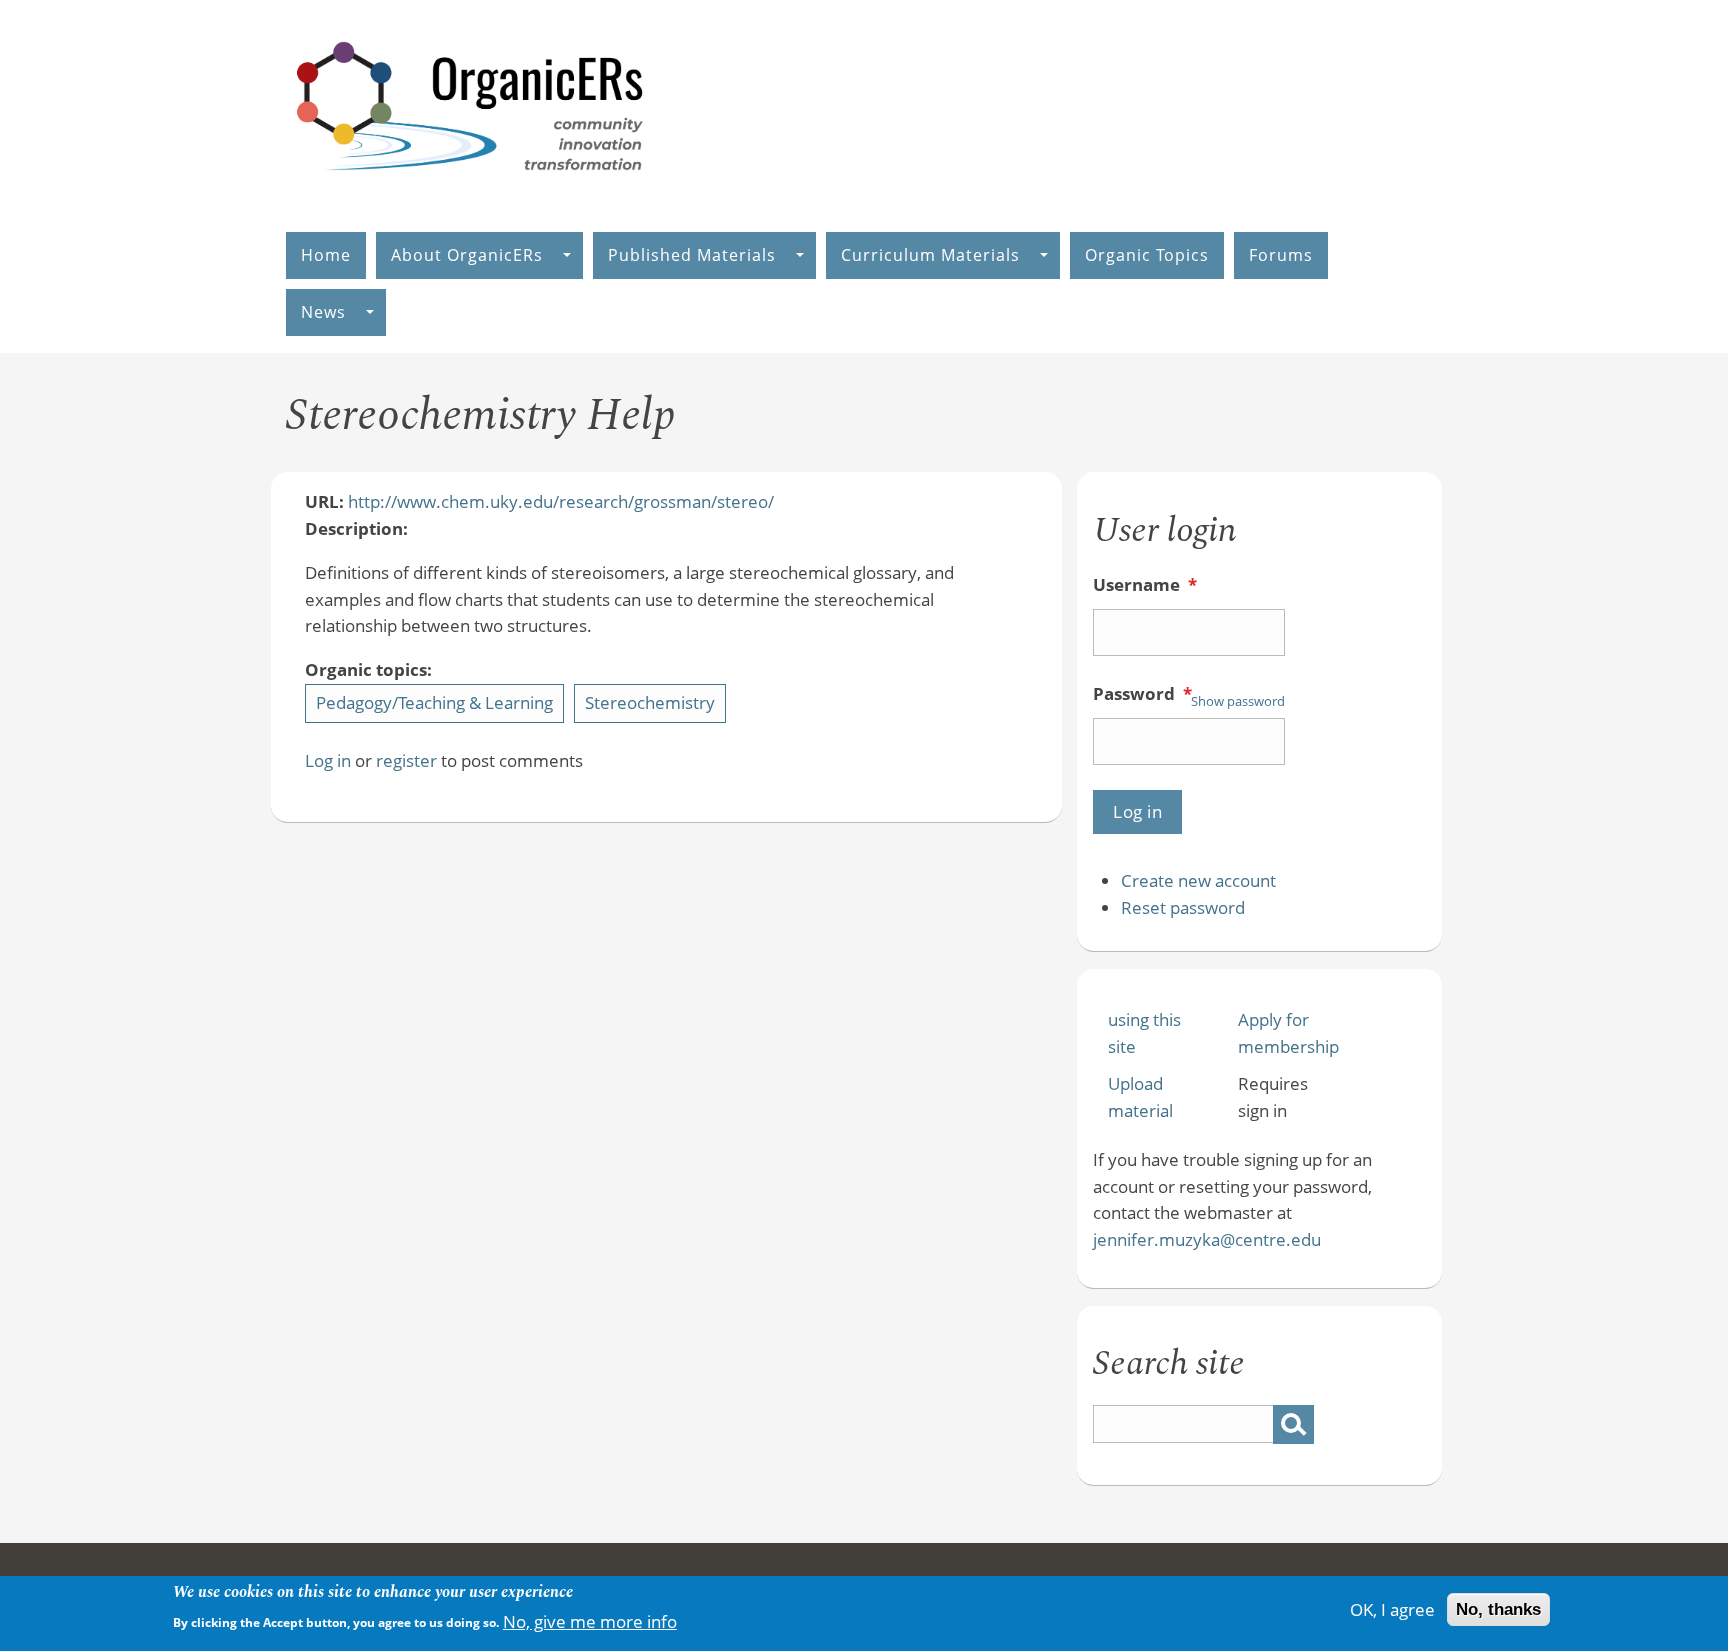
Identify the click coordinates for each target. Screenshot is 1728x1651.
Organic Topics (1147, 255)
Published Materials (692, 255)
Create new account (1198, 880)
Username (1145, 584)
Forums (1281, 255)
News (323, 312)
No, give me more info (590, 1620)
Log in (328, 760)
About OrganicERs (467, 255)
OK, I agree (1392, 1609)
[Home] (471, 191)
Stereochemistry (650, 702)
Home (326, 255)
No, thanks (1498, 1609)
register (406, 760)
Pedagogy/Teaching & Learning (434, 702)
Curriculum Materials (930, 255)
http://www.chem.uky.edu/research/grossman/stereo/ (561, 501)
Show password (1238, 701)
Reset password (1183, 907)
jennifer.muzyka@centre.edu (1207, 1239)
